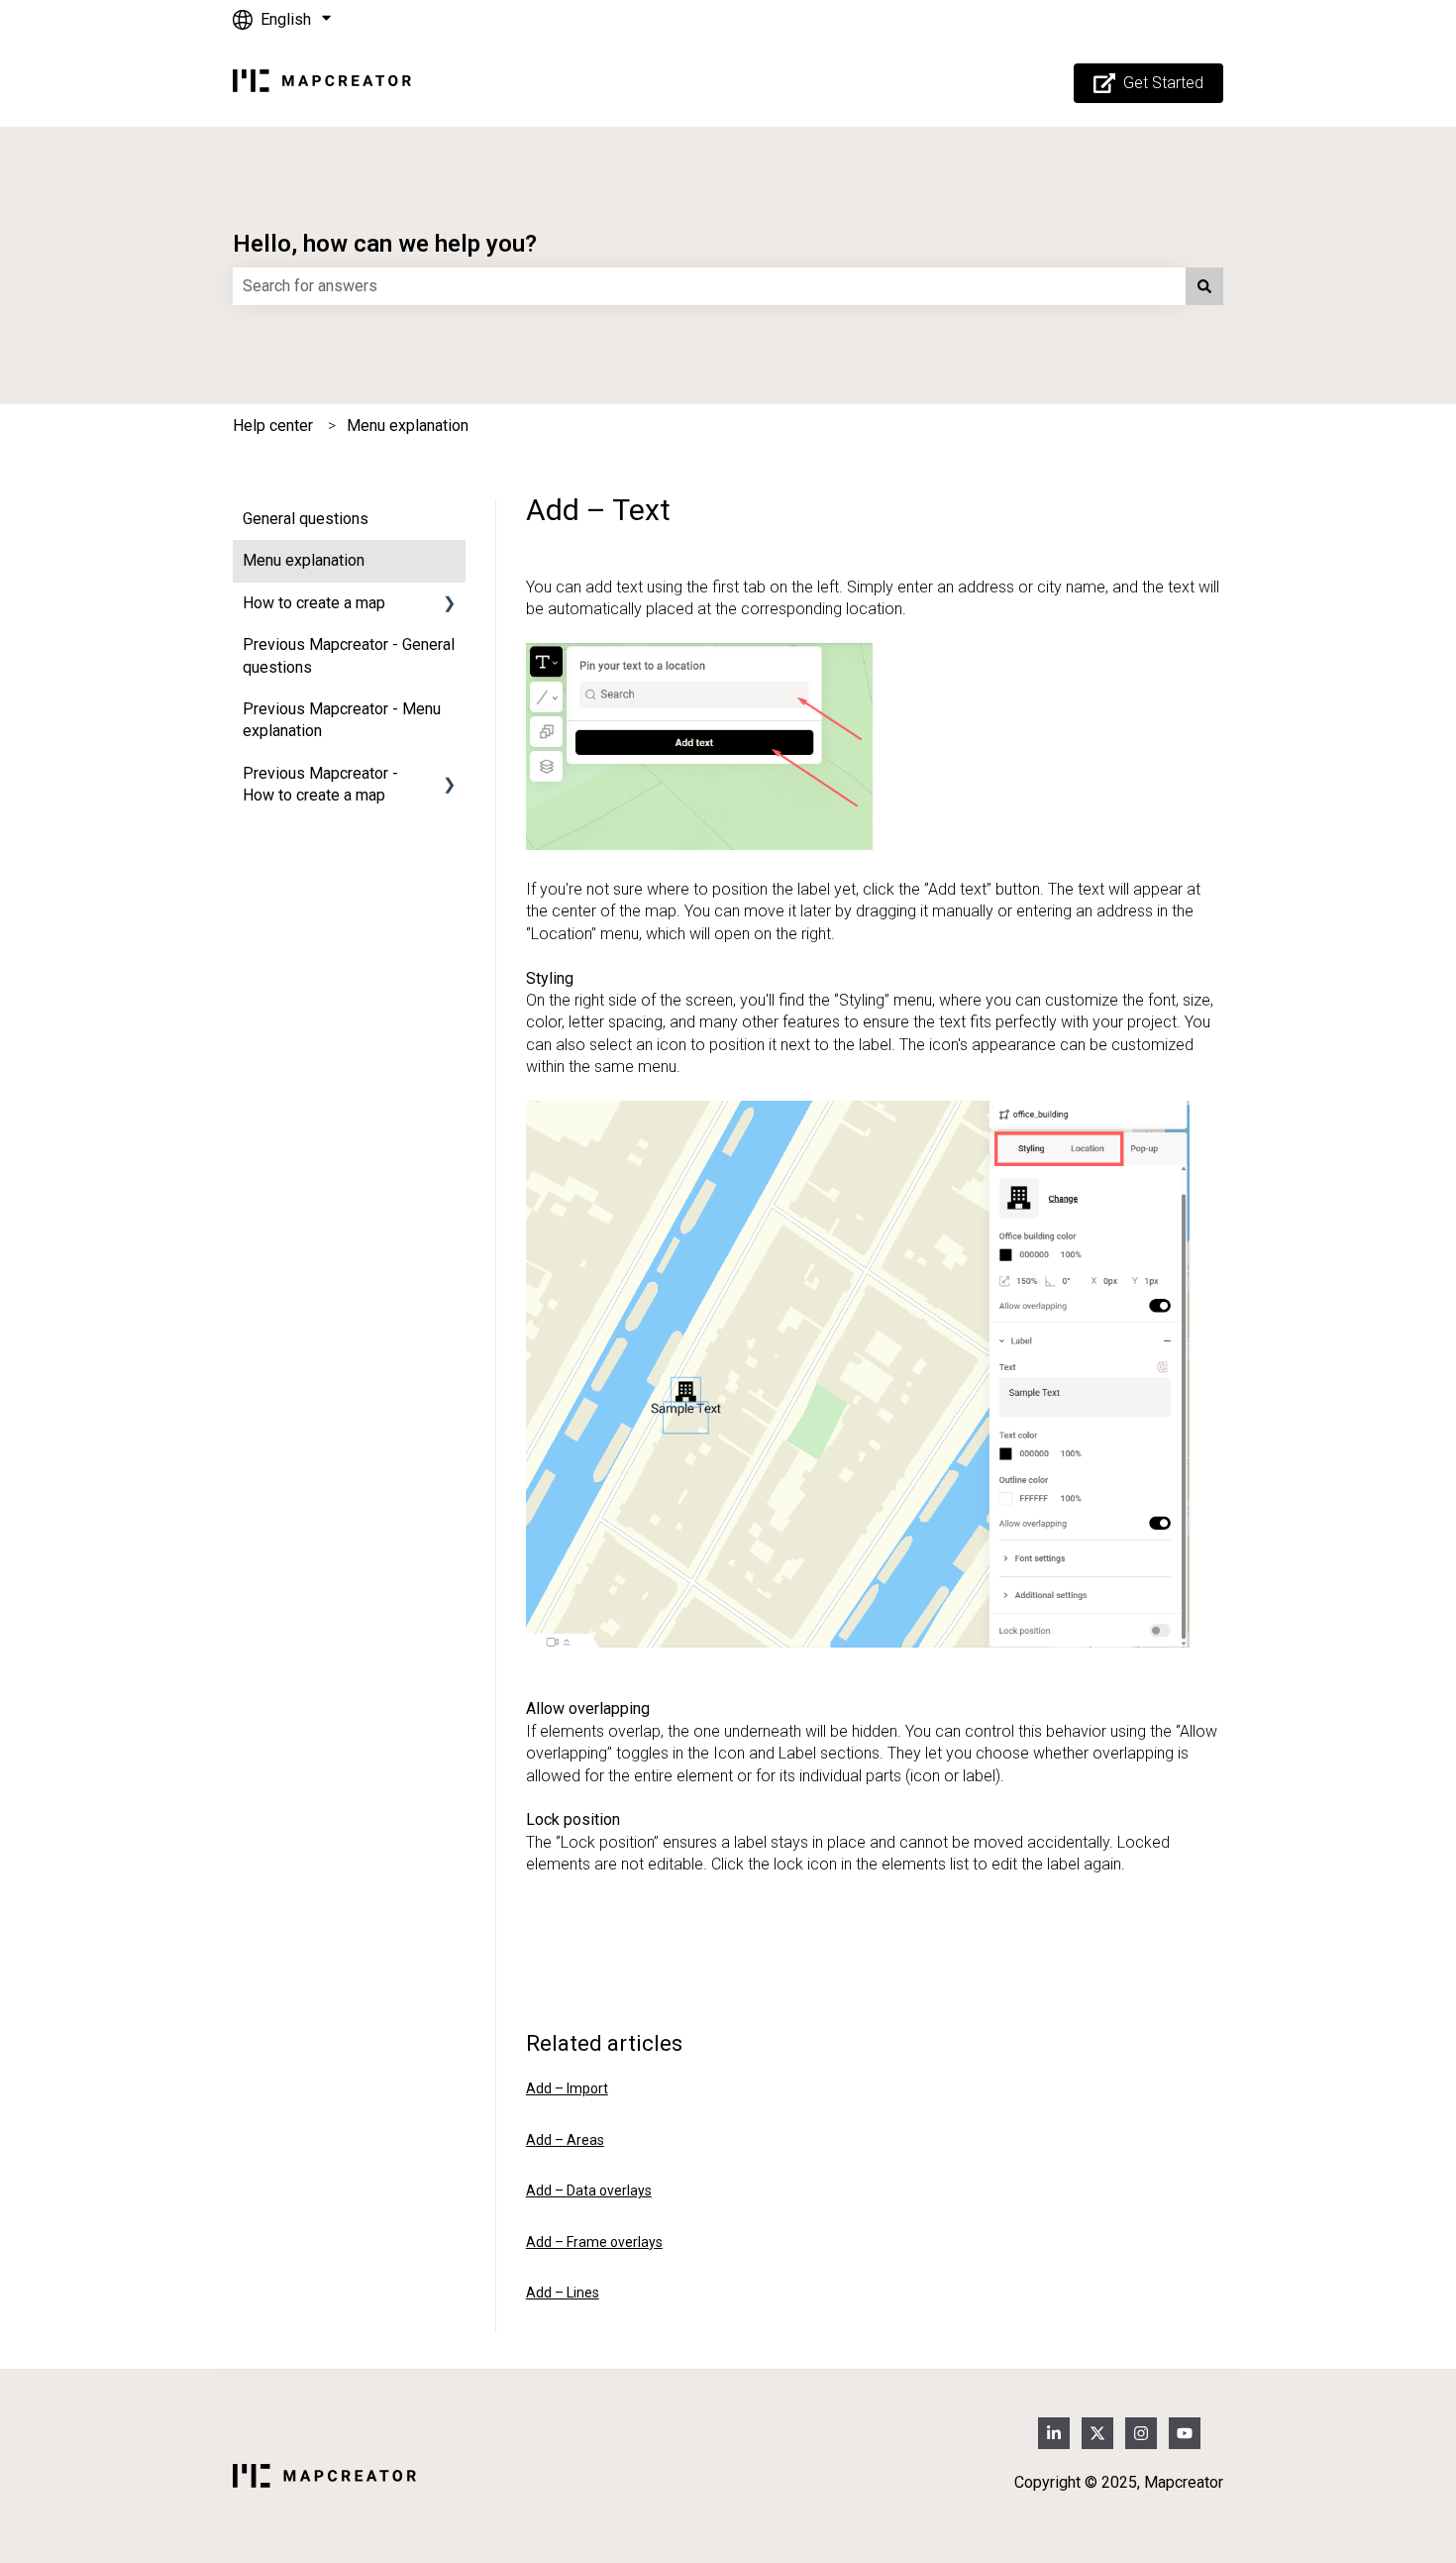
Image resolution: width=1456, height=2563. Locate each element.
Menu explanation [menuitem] (304, 560)
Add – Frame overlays (594, 2242)
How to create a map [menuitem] (314, 603)
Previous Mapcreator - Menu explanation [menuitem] (342, 720)
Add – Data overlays (589, 2190)
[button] (450, 605)
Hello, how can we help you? (385, 244)
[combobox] (709, 286)
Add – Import (567, 2088)
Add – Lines (563, 2293)
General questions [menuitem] (306, 519)
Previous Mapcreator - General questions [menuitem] (349, 655)
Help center (273, 426)
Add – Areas (565, 2140)
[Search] (1204, 286)
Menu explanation (408, 426)
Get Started (1163, 83)
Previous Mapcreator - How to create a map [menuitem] (320, 784)
